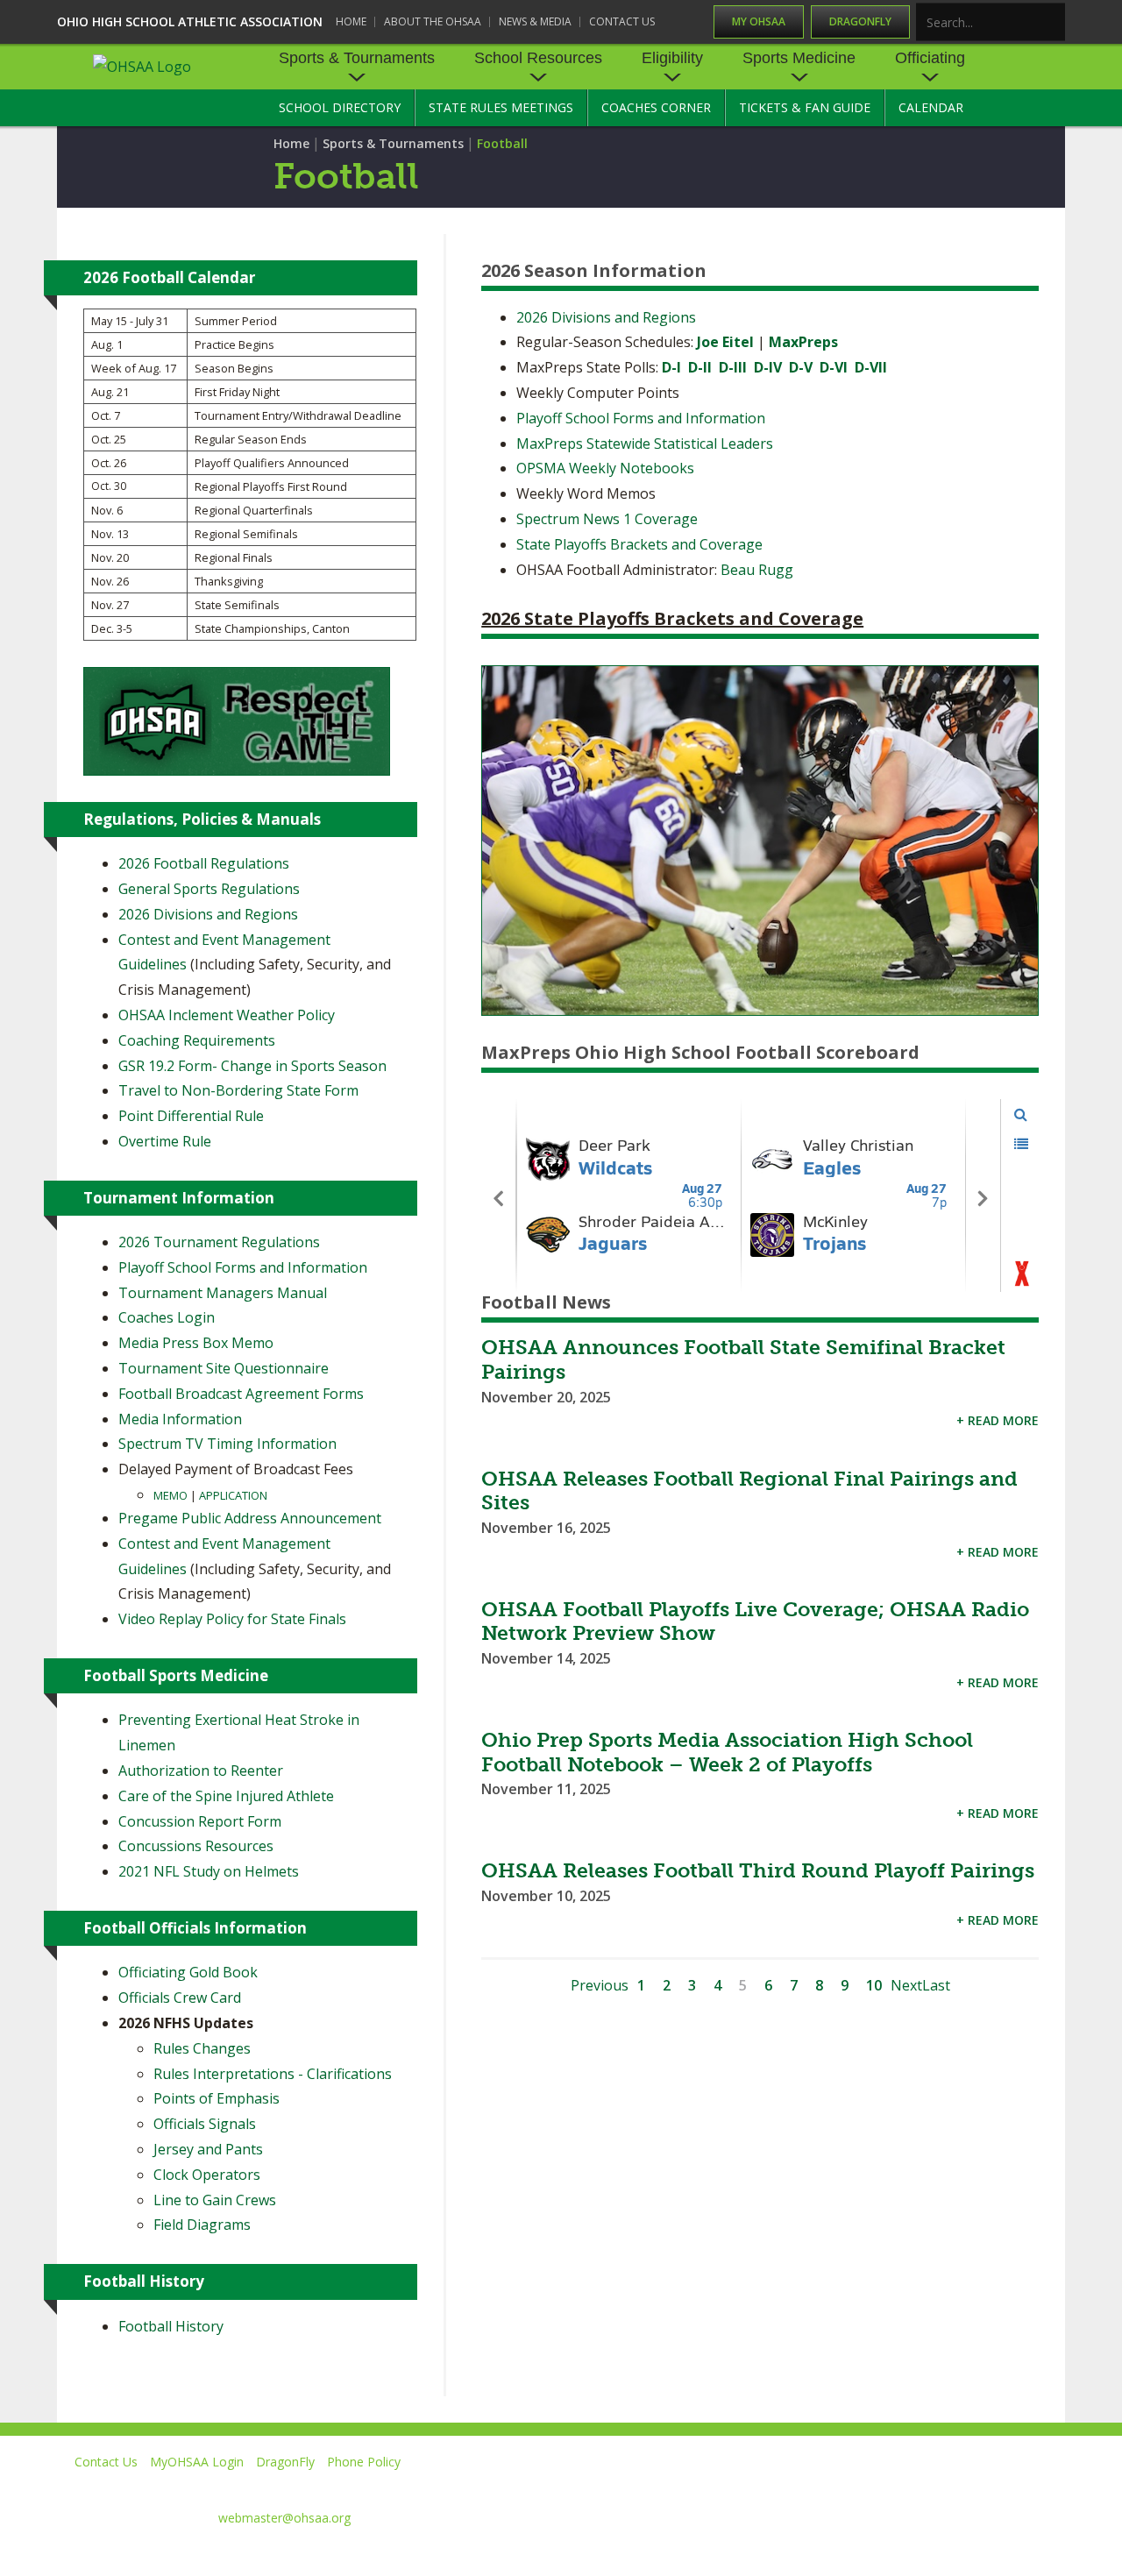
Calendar (931, 107)
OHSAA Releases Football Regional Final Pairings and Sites (749, 1491)
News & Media (535, 21)
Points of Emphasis (217, 2098)
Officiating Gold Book (188, 1972)
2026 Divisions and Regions (606, 317)
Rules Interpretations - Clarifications (273, 2074)
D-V (801, 367)
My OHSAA (759, 21)
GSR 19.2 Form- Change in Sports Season (252, 1066)
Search (1053, 23)
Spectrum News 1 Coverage (607, 519)
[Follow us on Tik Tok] (1049, 2487)
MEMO (172, 1495)
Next (906, 1985)
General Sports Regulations (209, 889)
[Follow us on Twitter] (810, 2487)
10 (874, 1985)
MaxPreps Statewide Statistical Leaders (645, 444)
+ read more (998, 1420)
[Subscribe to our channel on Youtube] (889, 2487)
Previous (600, 1985)
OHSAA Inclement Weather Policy (227, 1015)
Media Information (180, 1419)
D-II (700, 367)
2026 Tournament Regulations (219, 1242)
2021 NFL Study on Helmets (209, 1871)
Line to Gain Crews (215, 2200)
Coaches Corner (656, 107)
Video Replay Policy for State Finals (232, 1619)
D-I (671, 367)
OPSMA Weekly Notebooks (605, 468)
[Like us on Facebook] (737, 2487)
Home (351, 21)
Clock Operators (207, 2175)
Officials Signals (205, 2124)
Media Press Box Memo (196, 1343)
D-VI (834, 367)
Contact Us (622, 21)
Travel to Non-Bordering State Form (238, 1090)
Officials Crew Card (180, 1998)
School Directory (340, 107)
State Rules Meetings (501, 107)
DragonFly (860, 21)
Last (936, 1985)
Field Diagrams (202, 2225)
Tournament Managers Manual (223, 1293)
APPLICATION (233, 1495)
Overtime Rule (165, 1141)
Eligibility (672, 58)
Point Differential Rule (191, 1116)
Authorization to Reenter (201, 1771)
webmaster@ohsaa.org (284, 2518)
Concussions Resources (196, 1846)
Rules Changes (202, 2048)
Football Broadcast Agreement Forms (241, 1394)
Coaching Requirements (197, 1040)
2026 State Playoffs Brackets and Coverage (672, 618)
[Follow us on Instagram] (969, 2487)
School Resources (538, 58)
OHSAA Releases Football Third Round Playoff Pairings (758, 1870)
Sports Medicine (799, 58)
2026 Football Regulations (204, 863)
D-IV (768, 367)
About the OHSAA (433, 21)
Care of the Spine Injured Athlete (226, 1796)
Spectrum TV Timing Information (227, 1444)
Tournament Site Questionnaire (224, 1368)
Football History (171, 2326)
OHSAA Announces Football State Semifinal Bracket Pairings (743, 1359)
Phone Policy (364, 2462)
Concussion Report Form (200, 1821)
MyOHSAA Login (197, 2462)
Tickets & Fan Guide (805, 107)
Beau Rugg (757, 570)
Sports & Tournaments (357, 58)
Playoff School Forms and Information (641, 418)
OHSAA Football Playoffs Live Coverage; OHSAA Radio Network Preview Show (755, 1622)
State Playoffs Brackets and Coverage (639, 544)
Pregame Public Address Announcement (250, 1518)
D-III (733, 367)
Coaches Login (167, 1317)
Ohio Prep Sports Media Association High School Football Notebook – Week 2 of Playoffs (727, 1752)
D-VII (871, 367)
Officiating (930, 58)
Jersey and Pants (208, 2149)
